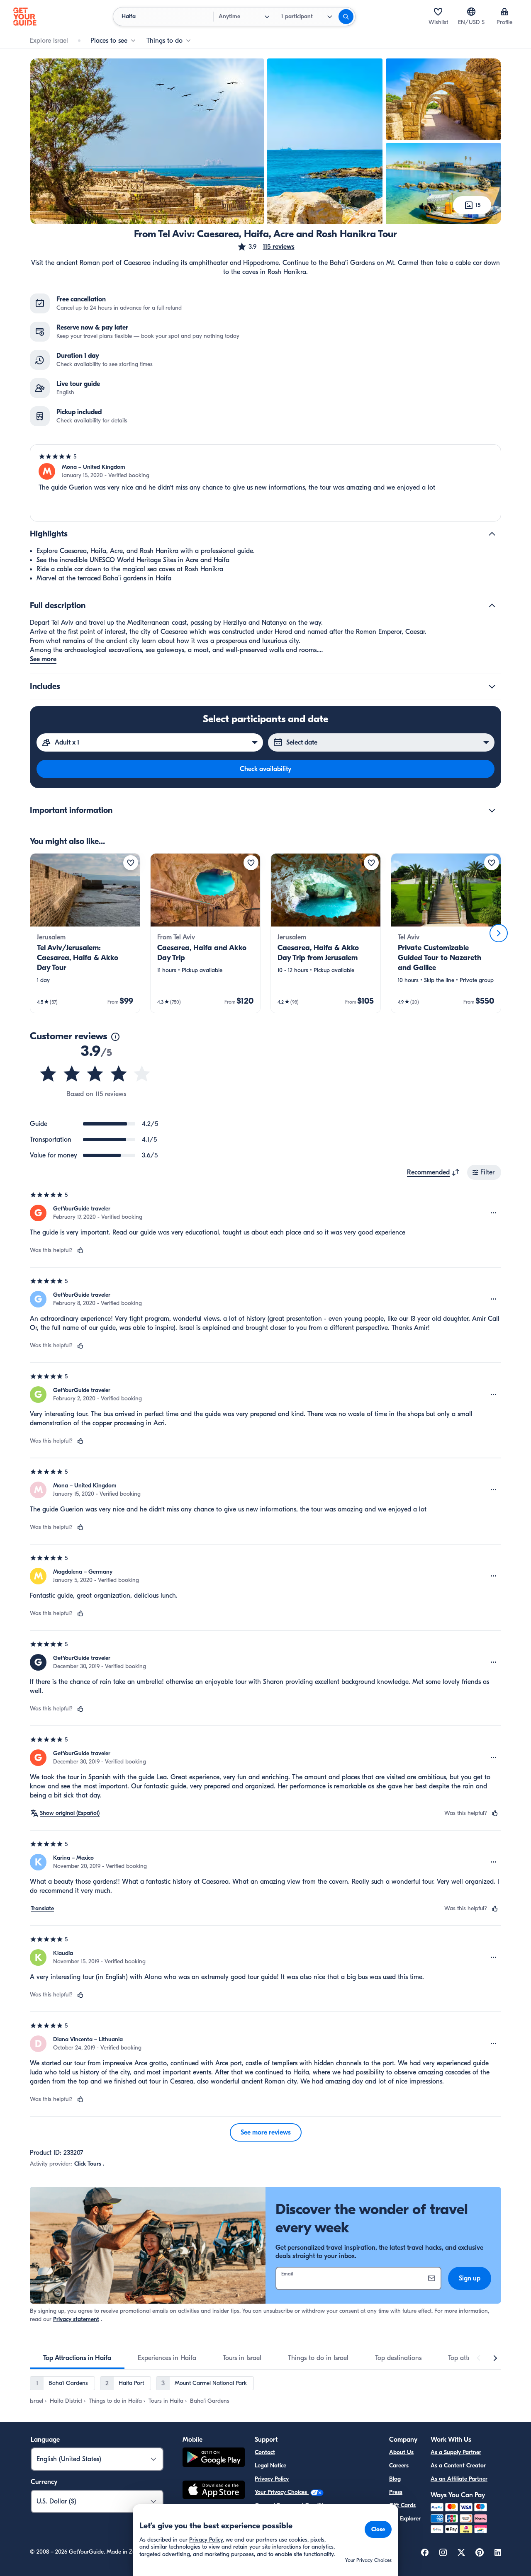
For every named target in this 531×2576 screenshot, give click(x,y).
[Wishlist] (438, 12)
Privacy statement (76, 2319)
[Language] (471, 12)
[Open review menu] (494, 1213)
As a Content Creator (458, 2466)
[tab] (77, 2358)
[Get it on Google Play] (214, 2458)
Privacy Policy (272, 2479)
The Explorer (405, 2519)
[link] (85, 933)
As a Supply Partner (456, 2452)
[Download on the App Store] (214, 2491)
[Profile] (504, 12)
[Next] (499, 933)
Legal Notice (270, 2466)
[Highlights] (492, 534)
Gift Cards (402, 2505)
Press (396, 2492)
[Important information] (492, 810)
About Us (401, 2452)
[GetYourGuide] (25, 17)
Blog (395, 2479)
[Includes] (492, 686)
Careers (399, 2466)
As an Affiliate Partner (459, 2479)
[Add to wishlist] (131, 863)
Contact (265, 2452)
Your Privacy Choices (282, 2492)
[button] (266, 247)
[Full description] (492, 606)
